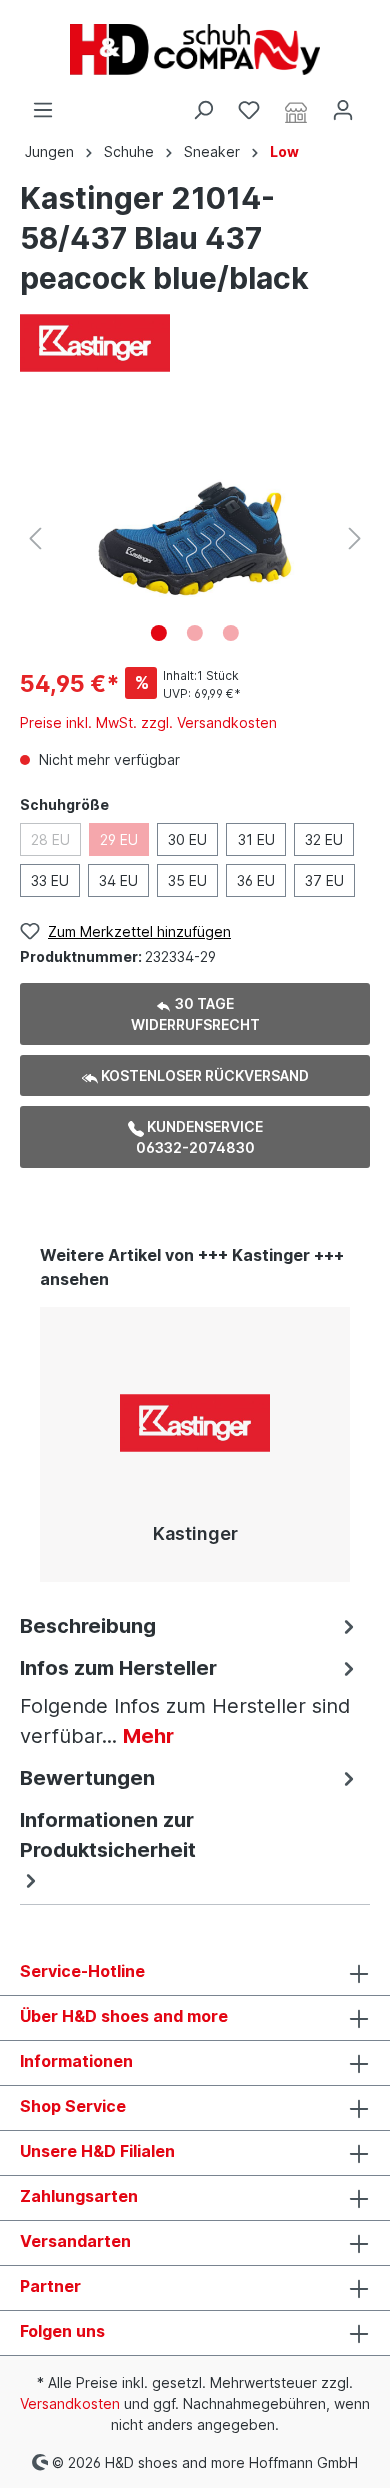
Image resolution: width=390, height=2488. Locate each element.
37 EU (324, 880)
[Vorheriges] (35, 538)
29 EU (119, 839)
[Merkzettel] (249, 110)
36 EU (256, 880)
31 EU (256, 839)
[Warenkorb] (378, 103)
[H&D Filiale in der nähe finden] (296, 111)
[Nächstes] (355, 538)
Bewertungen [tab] (87, 1778)
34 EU (118, 880)
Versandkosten (70, 2403)
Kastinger (195, 1533)
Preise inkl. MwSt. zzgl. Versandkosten (148, 722)
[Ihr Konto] (343, 110)
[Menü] (43, 110)
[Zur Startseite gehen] (195, 49)
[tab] (190, 1624)
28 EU (50, 839)
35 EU (187, 880)
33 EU (50, 880)
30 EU (187, 839)
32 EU (324, 839)
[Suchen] (203, 110)
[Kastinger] (95, 341)
